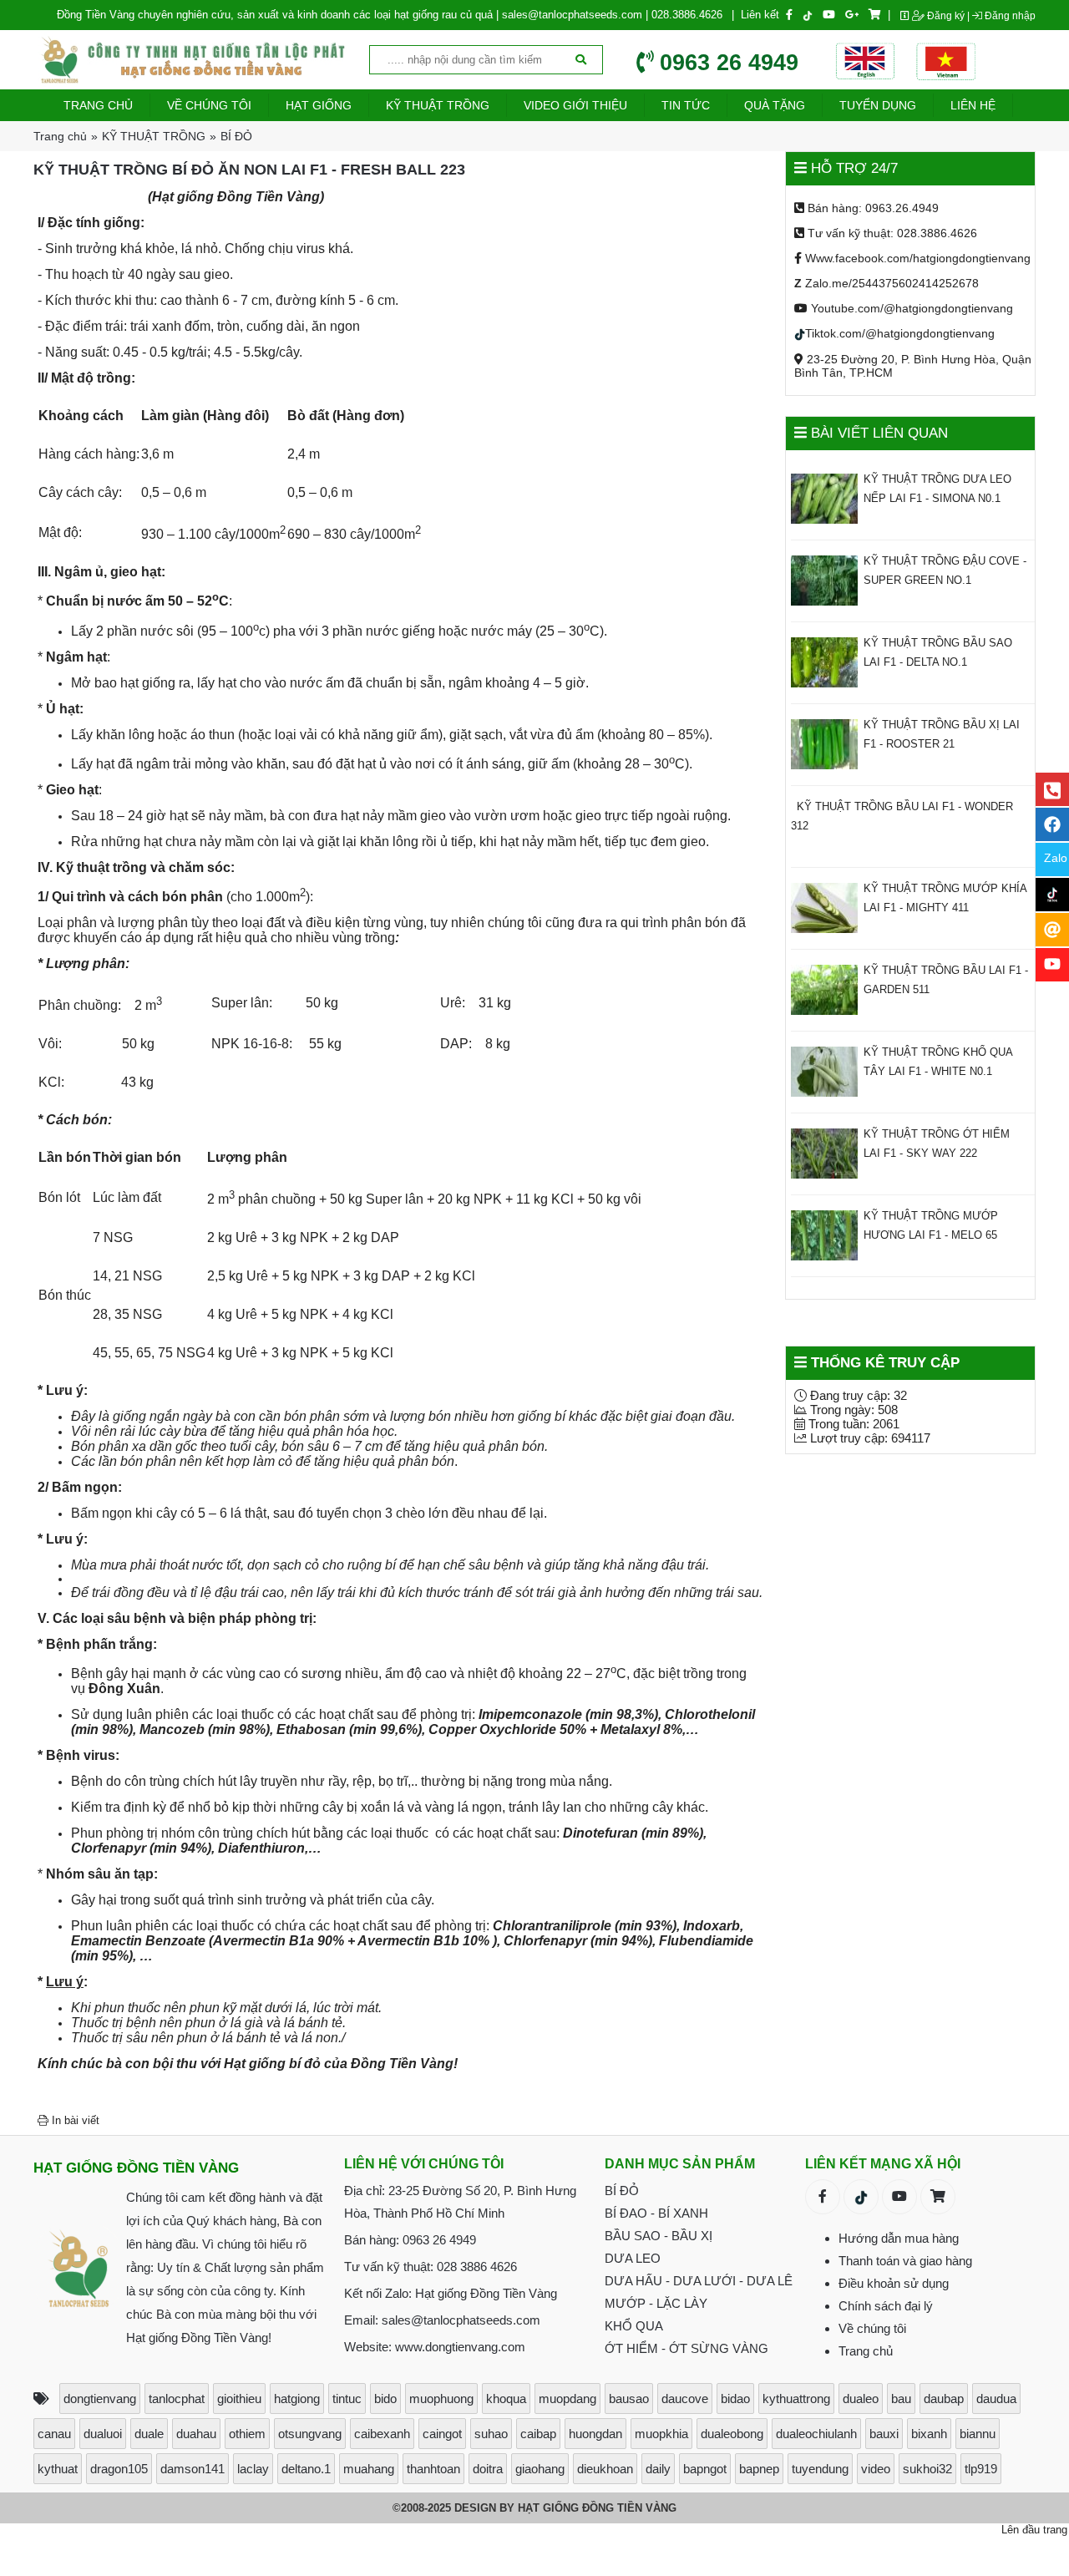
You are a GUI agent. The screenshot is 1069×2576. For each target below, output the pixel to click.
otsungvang (310, 2434)
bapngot (705, 2469)
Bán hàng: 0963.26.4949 (871, 208)
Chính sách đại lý (886, 2306)
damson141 (193, 2469)
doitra (488, 2469)
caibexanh (382, 2434)
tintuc (347, 2399)
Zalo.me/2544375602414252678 (887, 283)
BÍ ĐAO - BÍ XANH (656, 2213)
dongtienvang (100, 2399)
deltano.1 (306, 2469)
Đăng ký (945, 16)
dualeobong (732, 2434)
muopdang (567, 2399)
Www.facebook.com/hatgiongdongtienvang (916, 258)
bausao (629, 2399)
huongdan (595, 2434)
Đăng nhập (1009, 16)
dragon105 (119, 2469)
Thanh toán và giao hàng (905, 2261)
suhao (491, 2434)
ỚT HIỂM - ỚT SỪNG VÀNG (686, 2348)
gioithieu (239, 2399)
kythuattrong (796, 2399)
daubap (944, 2399)
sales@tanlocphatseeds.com (572, 15)
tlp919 (981, 2469)
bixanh (929, 2434)
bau (901, 2399)
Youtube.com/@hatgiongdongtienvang (910, 308)
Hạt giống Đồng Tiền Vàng (486, 2293)
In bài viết (74, 2120)
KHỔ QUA (634, 2326)
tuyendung (820, 2469)
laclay (253, 2469)
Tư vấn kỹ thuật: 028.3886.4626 (891, 233)
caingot (442, 2434)
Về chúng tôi (872, 2328)
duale (149, 2434)
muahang (369, 2469)
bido (385, 2399)
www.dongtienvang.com (460, 2347)
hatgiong (297, 2399)
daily (658, 2469)
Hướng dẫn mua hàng (899, 2238)
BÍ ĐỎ (236, 136)
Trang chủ (60, 136)
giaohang (540, 2469)
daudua (996, 2399)
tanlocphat (177, 2399)
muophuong (441, 2399)
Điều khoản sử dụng (894, 2283)
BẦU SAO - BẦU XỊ (659, 2236)
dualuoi (103, 2434)
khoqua (506, 2399)
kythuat (58, 2469)
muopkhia (661, 2434)
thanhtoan (433, 2469)
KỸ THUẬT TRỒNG (154, 136)
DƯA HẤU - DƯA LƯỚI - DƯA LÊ (699, 2281)
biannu (978, 2434)
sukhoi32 (927, 2469)
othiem (247, 2434)
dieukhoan (605, 2469)
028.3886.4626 (687, 15)
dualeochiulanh (816, 2434)
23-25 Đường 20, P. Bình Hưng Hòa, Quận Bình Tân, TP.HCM (913, 365)
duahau (196, 2434)
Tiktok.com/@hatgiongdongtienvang (900, 333)
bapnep (759, 2469)
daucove (685, 2399)
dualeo (861, 2399)
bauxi (884, 2434)
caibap (538, 2434)
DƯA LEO (633, 2258)
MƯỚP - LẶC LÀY (656, 2303)
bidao (735, 2399)
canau (54, 2434)
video (876, 2469)
